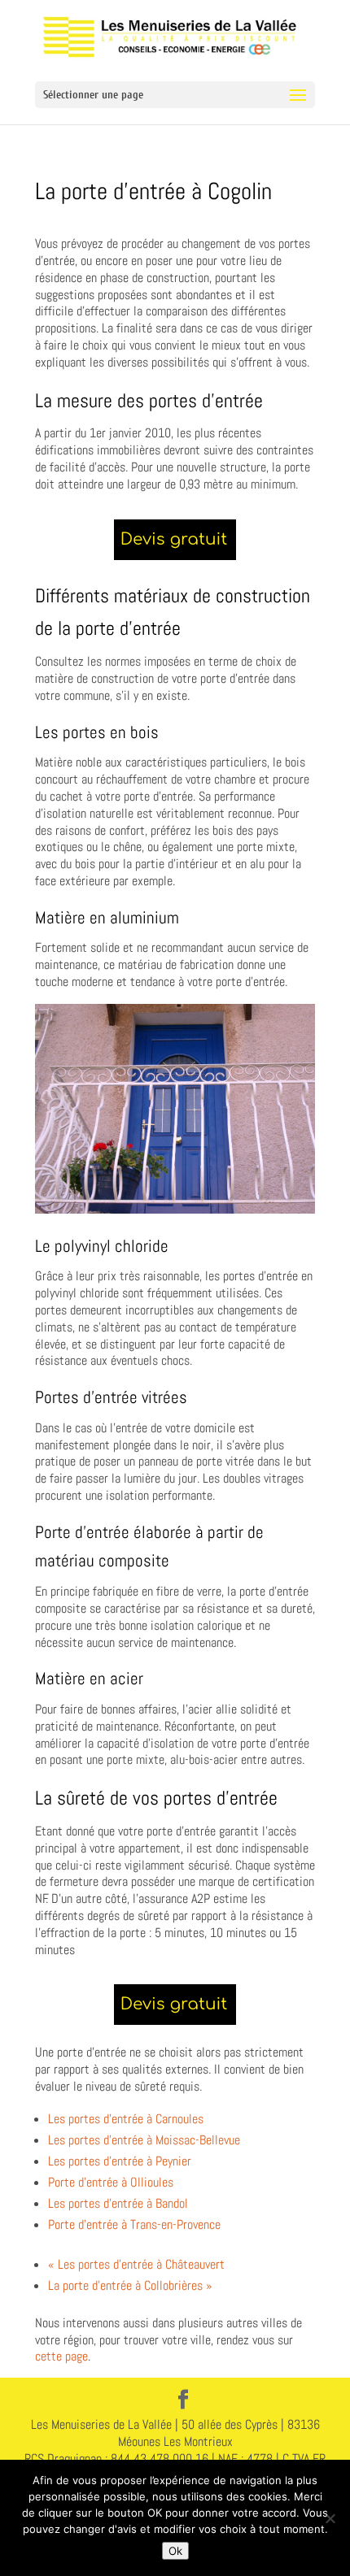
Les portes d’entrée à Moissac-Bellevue (144, 2140)
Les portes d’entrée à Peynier (120, 2161)
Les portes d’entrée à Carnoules (126, 2119)
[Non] (330, 2518)
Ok (175, 2551)
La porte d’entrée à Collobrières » (130, 2285)
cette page (61, 2356)
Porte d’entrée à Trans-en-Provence (134, 2224)
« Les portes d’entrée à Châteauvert (136, 2264)
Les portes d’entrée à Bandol (118, 2203)
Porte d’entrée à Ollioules (111, 2182)
